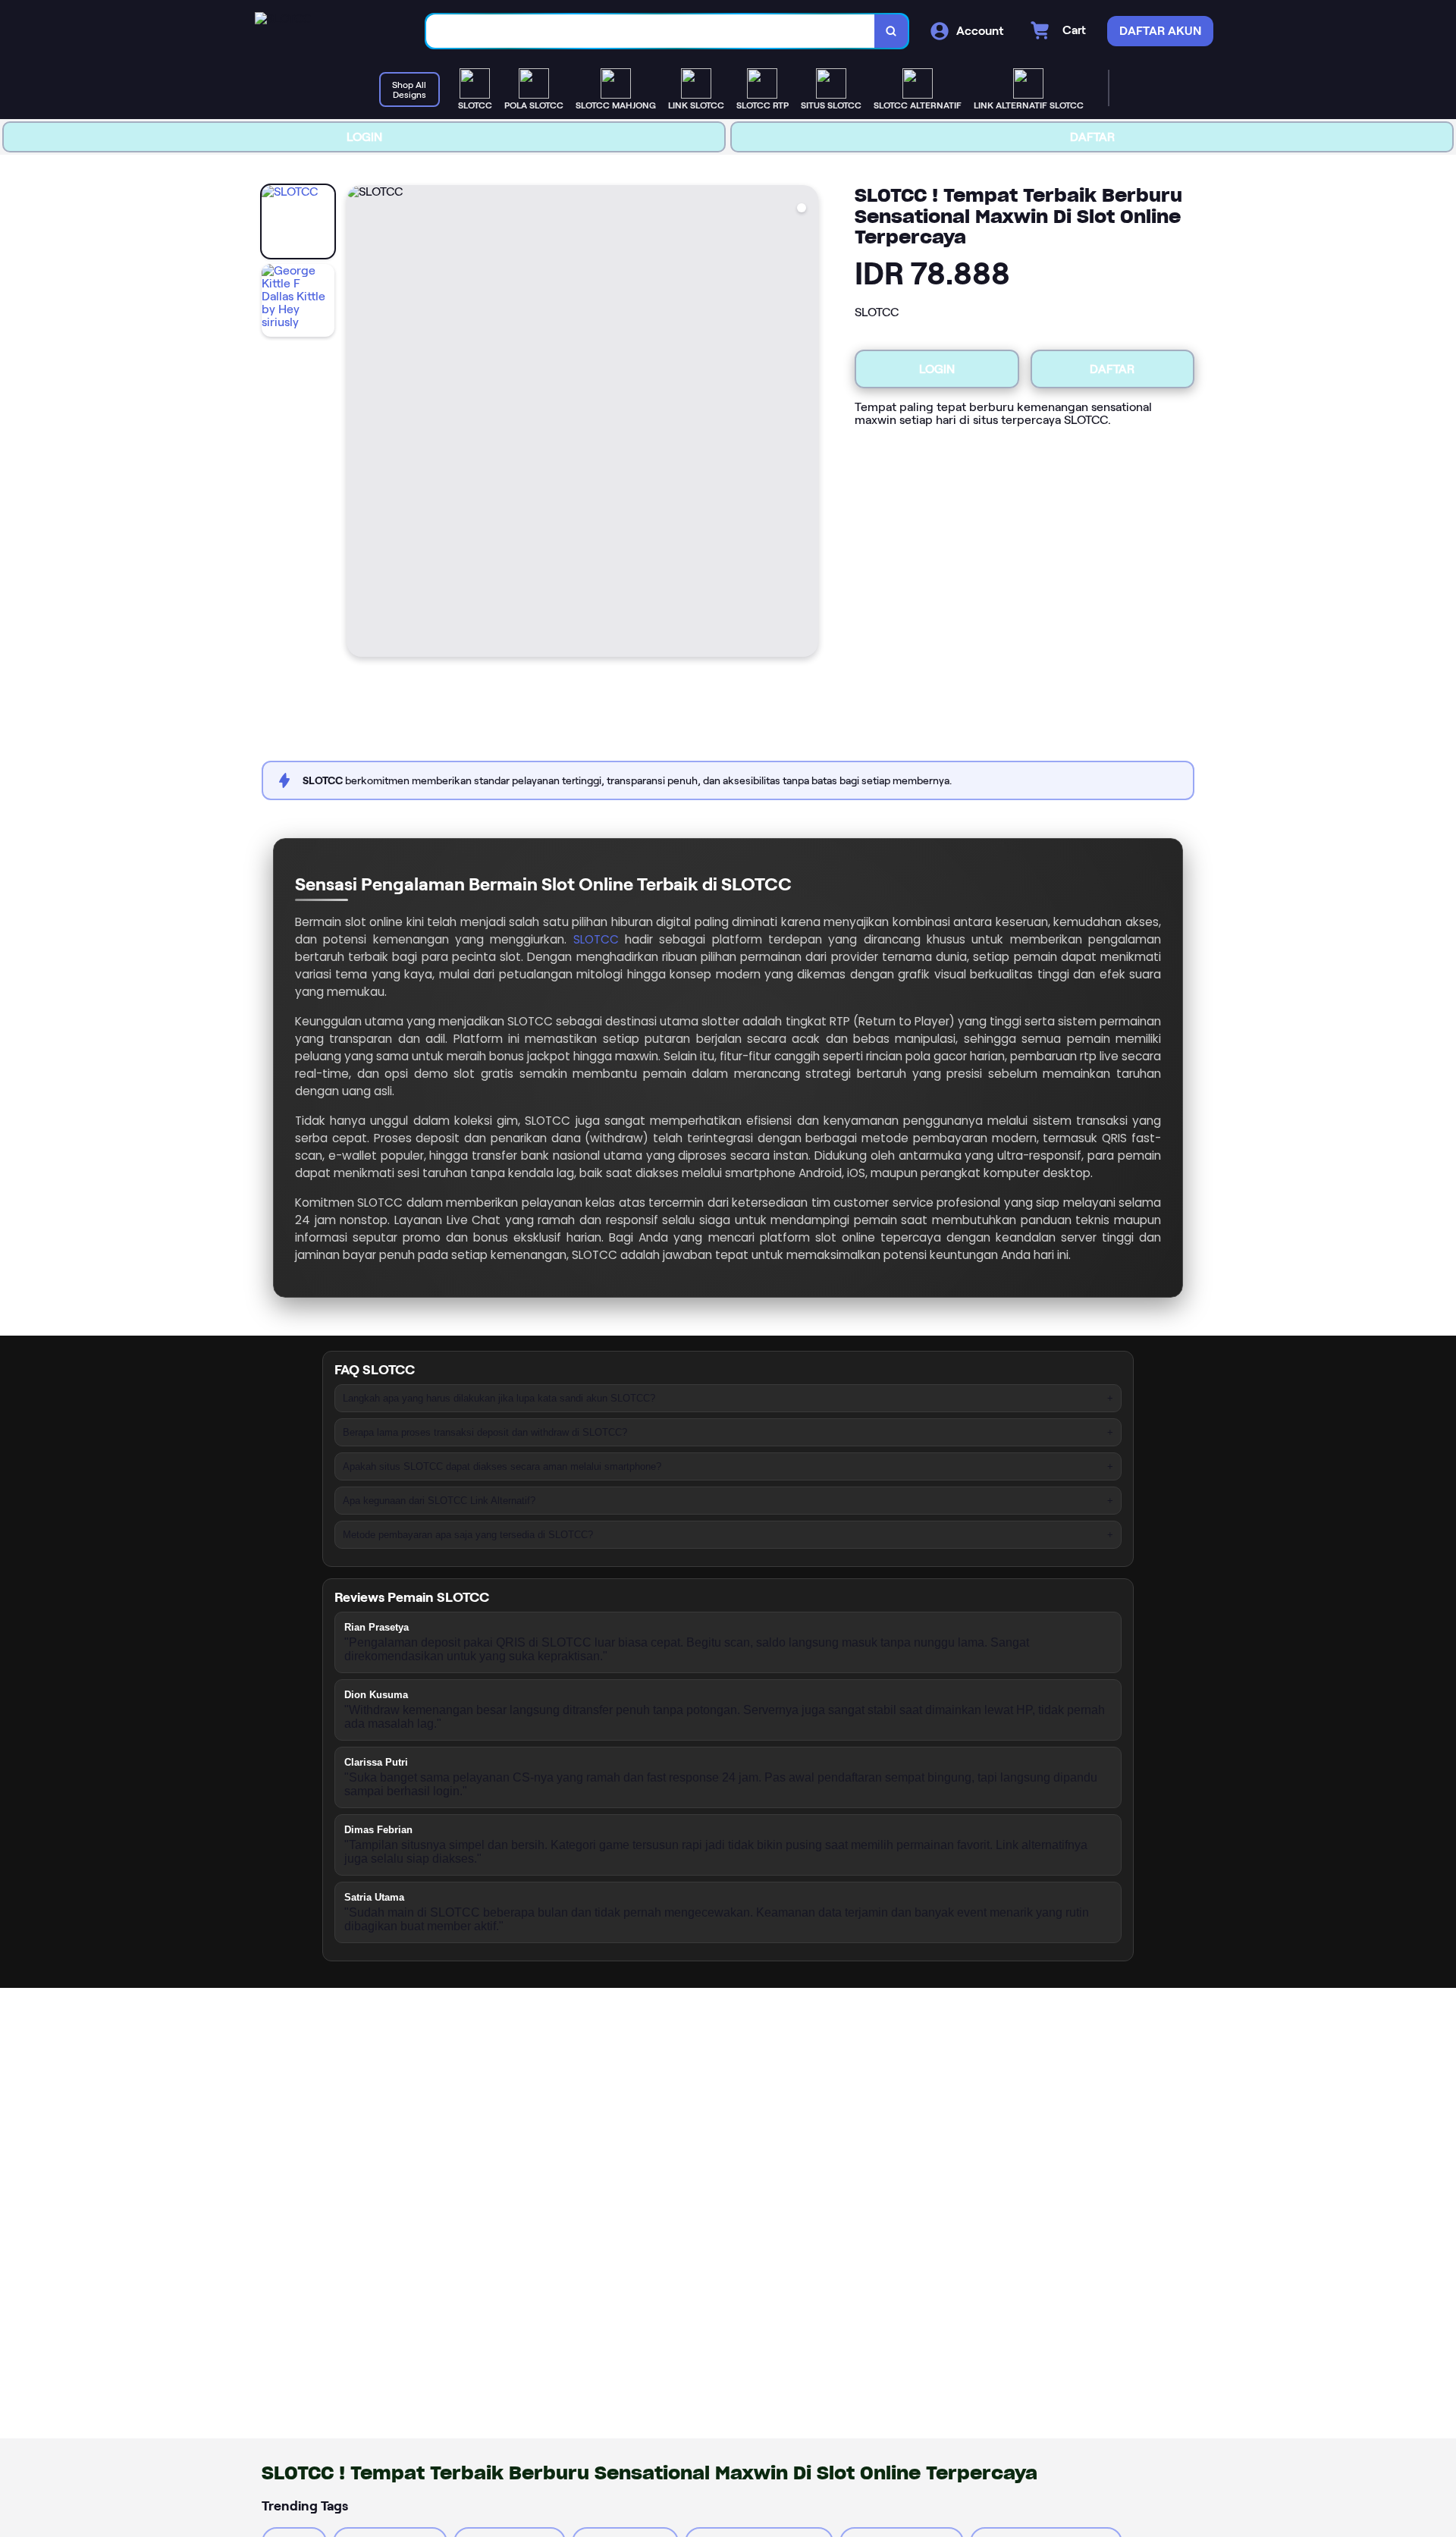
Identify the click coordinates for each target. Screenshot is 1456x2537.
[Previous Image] (359, 423)
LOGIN (364, 137)
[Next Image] (806, 423)
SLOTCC (596, 939)
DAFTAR (1092, 137)
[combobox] (651, 31)
